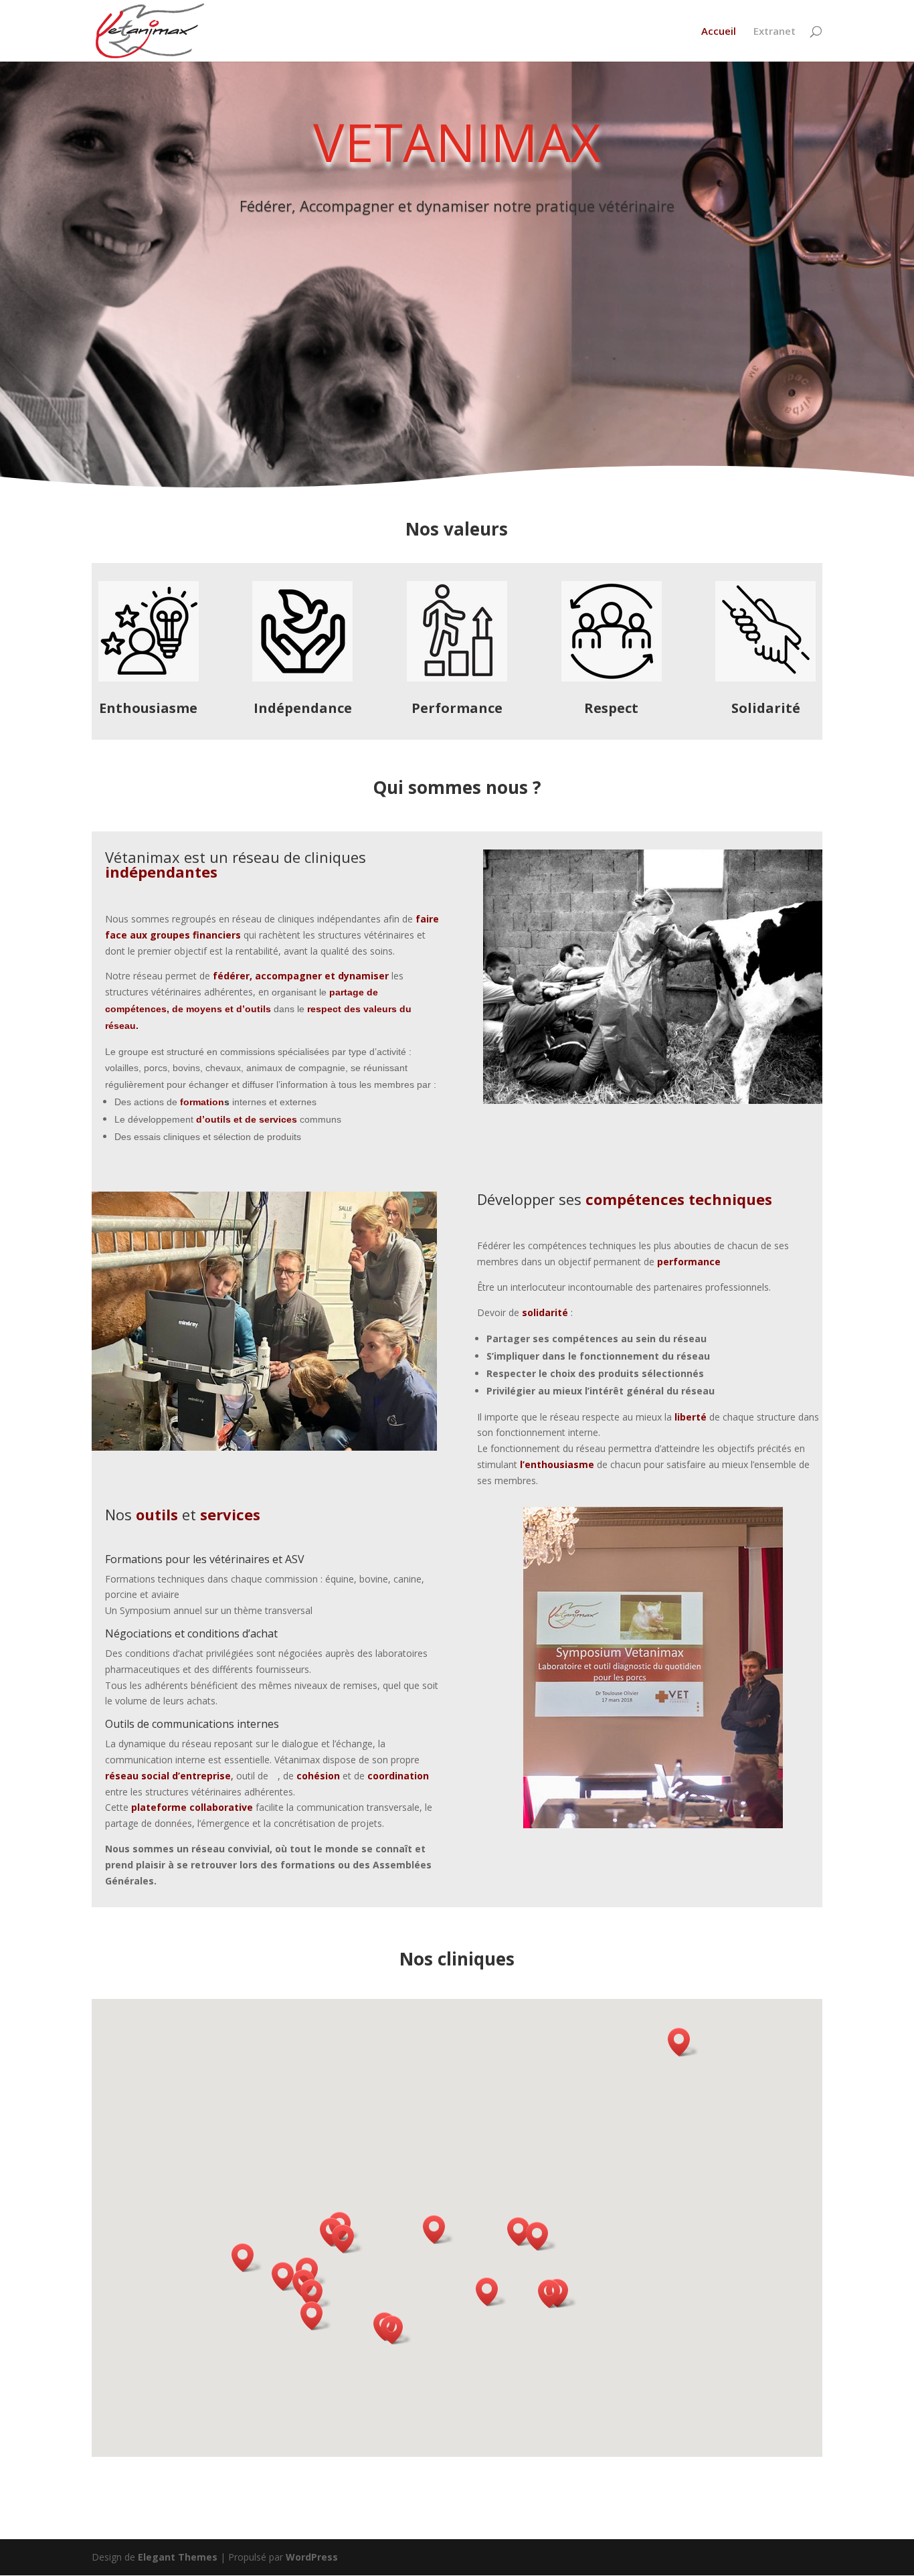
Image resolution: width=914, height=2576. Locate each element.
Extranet (774, 32)
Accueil (719, 32)
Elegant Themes (178, 2557)
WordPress (312, 2557)
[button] (247, 2258)
